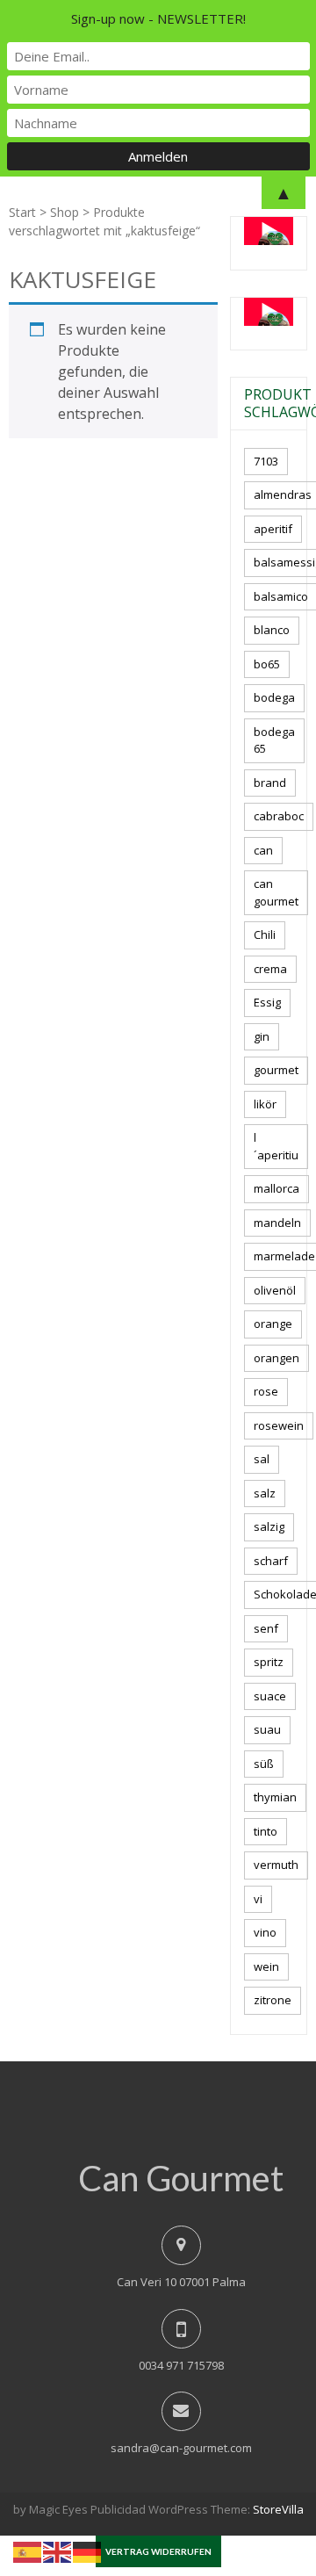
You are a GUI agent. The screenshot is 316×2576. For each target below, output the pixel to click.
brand (270, 783)
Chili (265, 934)
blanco (272, 630)
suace (270, 1696)
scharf (271, 1561)
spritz (269, 1662)
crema (270, 969)
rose (266, 1391)
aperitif (273, 529)
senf (266, 1628)
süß (264, 1764)
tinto (266, 1831)
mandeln (277, 1223)
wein (266, 1966)
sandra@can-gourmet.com (181, 2448)
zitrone (273, 2000)
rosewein (279, 1425)
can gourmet (276, 892)
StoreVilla (278, 2509)
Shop (65, 212)
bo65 (267, 664)
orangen (276, 1358)
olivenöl (275, 1290)
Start (22, 212)
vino (265, 1932)
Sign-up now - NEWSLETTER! (158, 18)
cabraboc (279, 816)
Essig (267, 1002)
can (263, 850)
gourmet (276, 1070)
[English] (58, 2551)
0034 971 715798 (181, 2365)
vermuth (276, 1865)
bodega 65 (274, 740)
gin (262, 1036)
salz (265, 1493)
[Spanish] (28, 2551)
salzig (269, 1526)
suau (267, 1729)
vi (258, 1899)
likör (265, 1104)
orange (273, 1324)
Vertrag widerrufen (158, 2551)
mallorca (276, 1188)
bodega (274, 697)
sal (262, 1459)
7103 (266, 461)
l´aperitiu (276, 1146)
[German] (88, 2551)
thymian (275, 1797)
